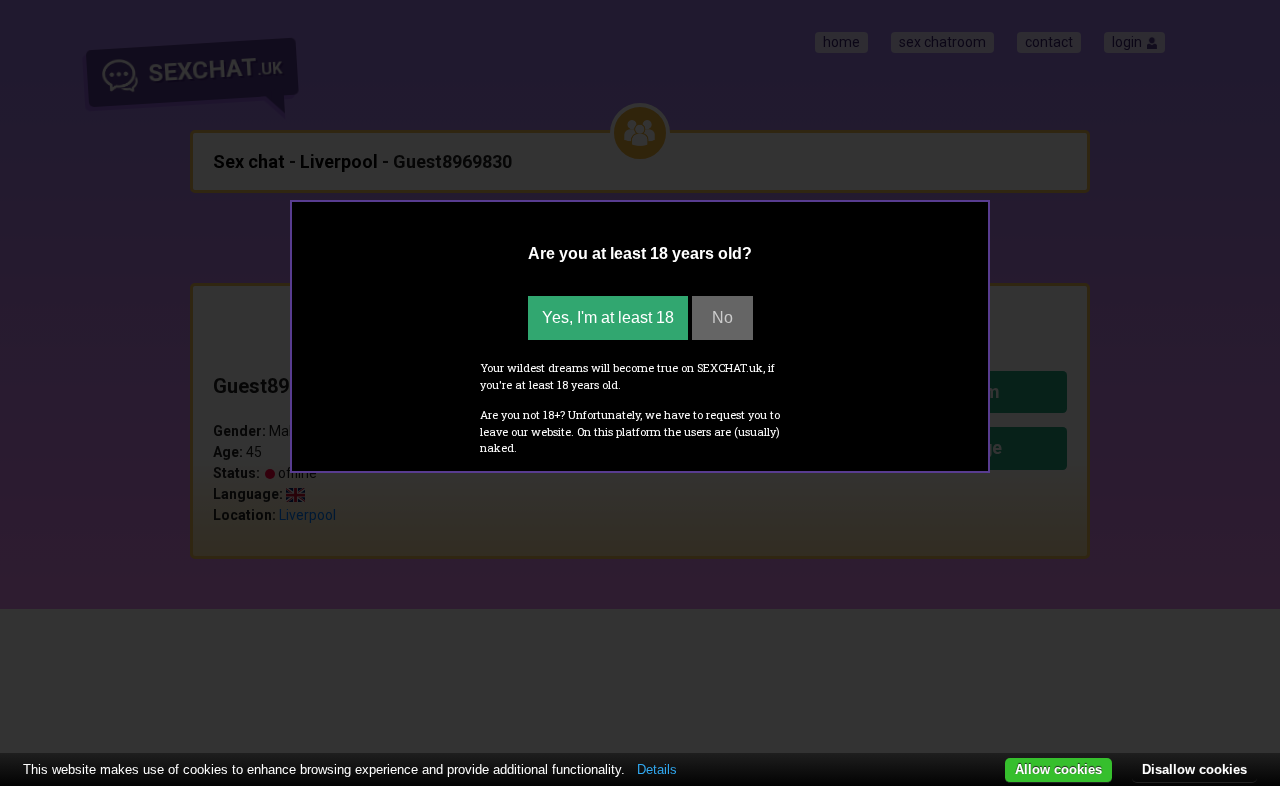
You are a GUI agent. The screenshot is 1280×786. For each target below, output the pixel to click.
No (722, 317)
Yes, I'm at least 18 (608, 317)
